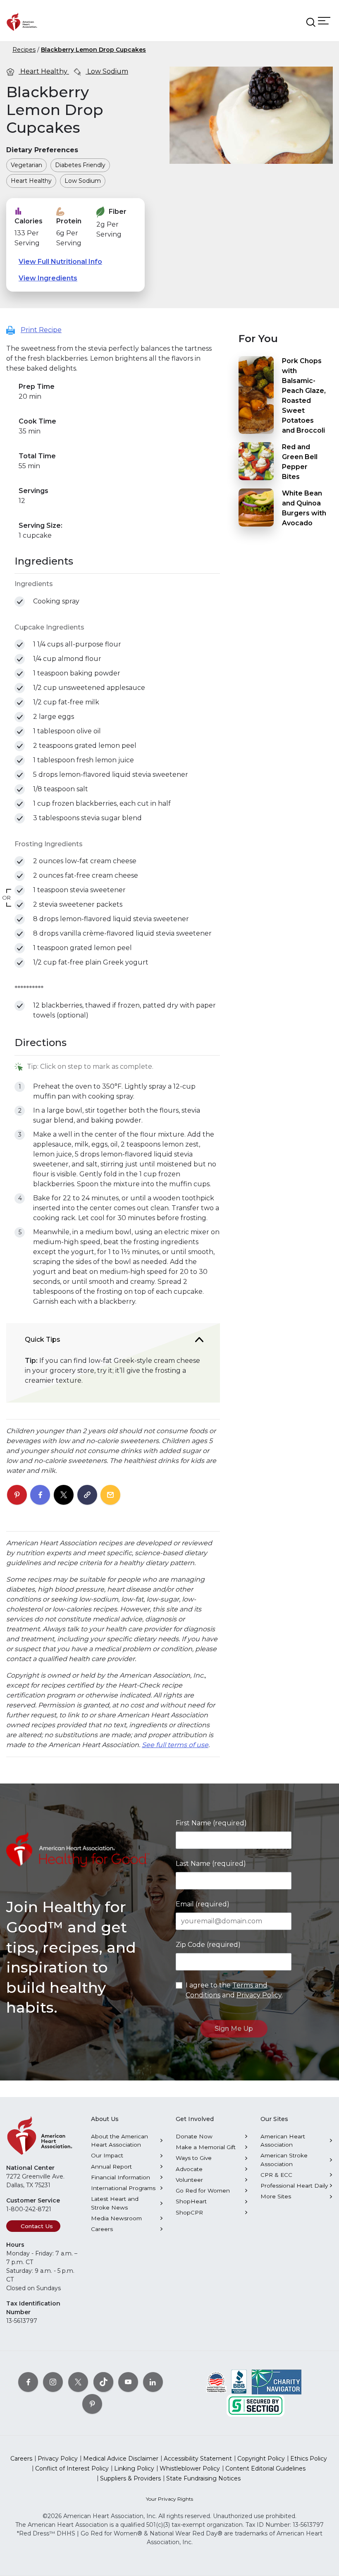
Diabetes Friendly (80, 165)
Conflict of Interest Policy (72, 2468)
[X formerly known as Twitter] (78, 2382)
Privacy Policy (259, 1995)
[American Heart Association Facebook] (28, 2382)
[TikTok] (103, 2382)
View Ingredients (48, 278)
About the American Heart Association (119, 2140)
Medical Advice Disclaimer (121, 2459)
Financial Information (121, 2177)
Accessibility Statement (198, 2459)
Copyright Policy (261, 2459)
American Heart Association (283, 2140)
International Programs (123, 2188)
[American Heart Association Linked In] (153, 2382)
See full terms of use (175, 1745)
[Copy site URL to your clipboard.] (87, 1495)
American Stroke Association (284, 2159)
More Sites (276, 2196)
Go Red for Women (203, 2191)
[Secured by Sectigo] (255, 2405)
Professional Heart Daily (294, 2186)
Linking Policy (134, 2468)
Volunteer (189, 2180)
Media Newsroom (116, 2218)
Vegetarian (26, 165)
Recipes (24, 50)
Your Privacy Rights (169, 2499)
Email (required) (203, 1904)
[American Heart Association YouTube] (128, 2382)
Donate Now (194, 2136)
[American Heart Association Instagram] (53, 2382)
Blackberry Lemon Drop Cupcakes (93, 50)
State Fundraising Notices (203, 2478)
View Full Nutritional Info (60, 262)
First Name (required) (211, 1823)
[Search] (311, 22)
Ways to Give (194, 2158)
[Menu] (324, 20)
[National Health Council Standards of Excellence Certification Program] (216, 2382)
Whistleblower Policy (190, 2468)
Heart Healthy (44, 71)
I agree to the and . (234, 1990)
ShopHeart (191, 2201)
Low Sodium (107, 71)
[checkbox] (20, 602)
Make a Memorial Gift (206, 2147)
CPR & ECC (276, 2175)
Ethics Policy (309, 2459)
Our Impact (107, 2155)
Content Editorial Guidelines (265, 2468)
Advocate (189, 2169)
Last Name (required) (211, 1864)
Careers (102, 2229)
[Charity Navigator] (277, 2382)
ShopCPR (189, 2212)
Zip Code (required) (208, 1945)
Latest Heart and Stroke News (115, 2203)
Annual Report (111, 2167)
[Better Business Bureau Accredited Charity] (239, 2382)
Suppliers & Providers (130, 2478)
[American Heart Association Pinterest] (92, 2404)
